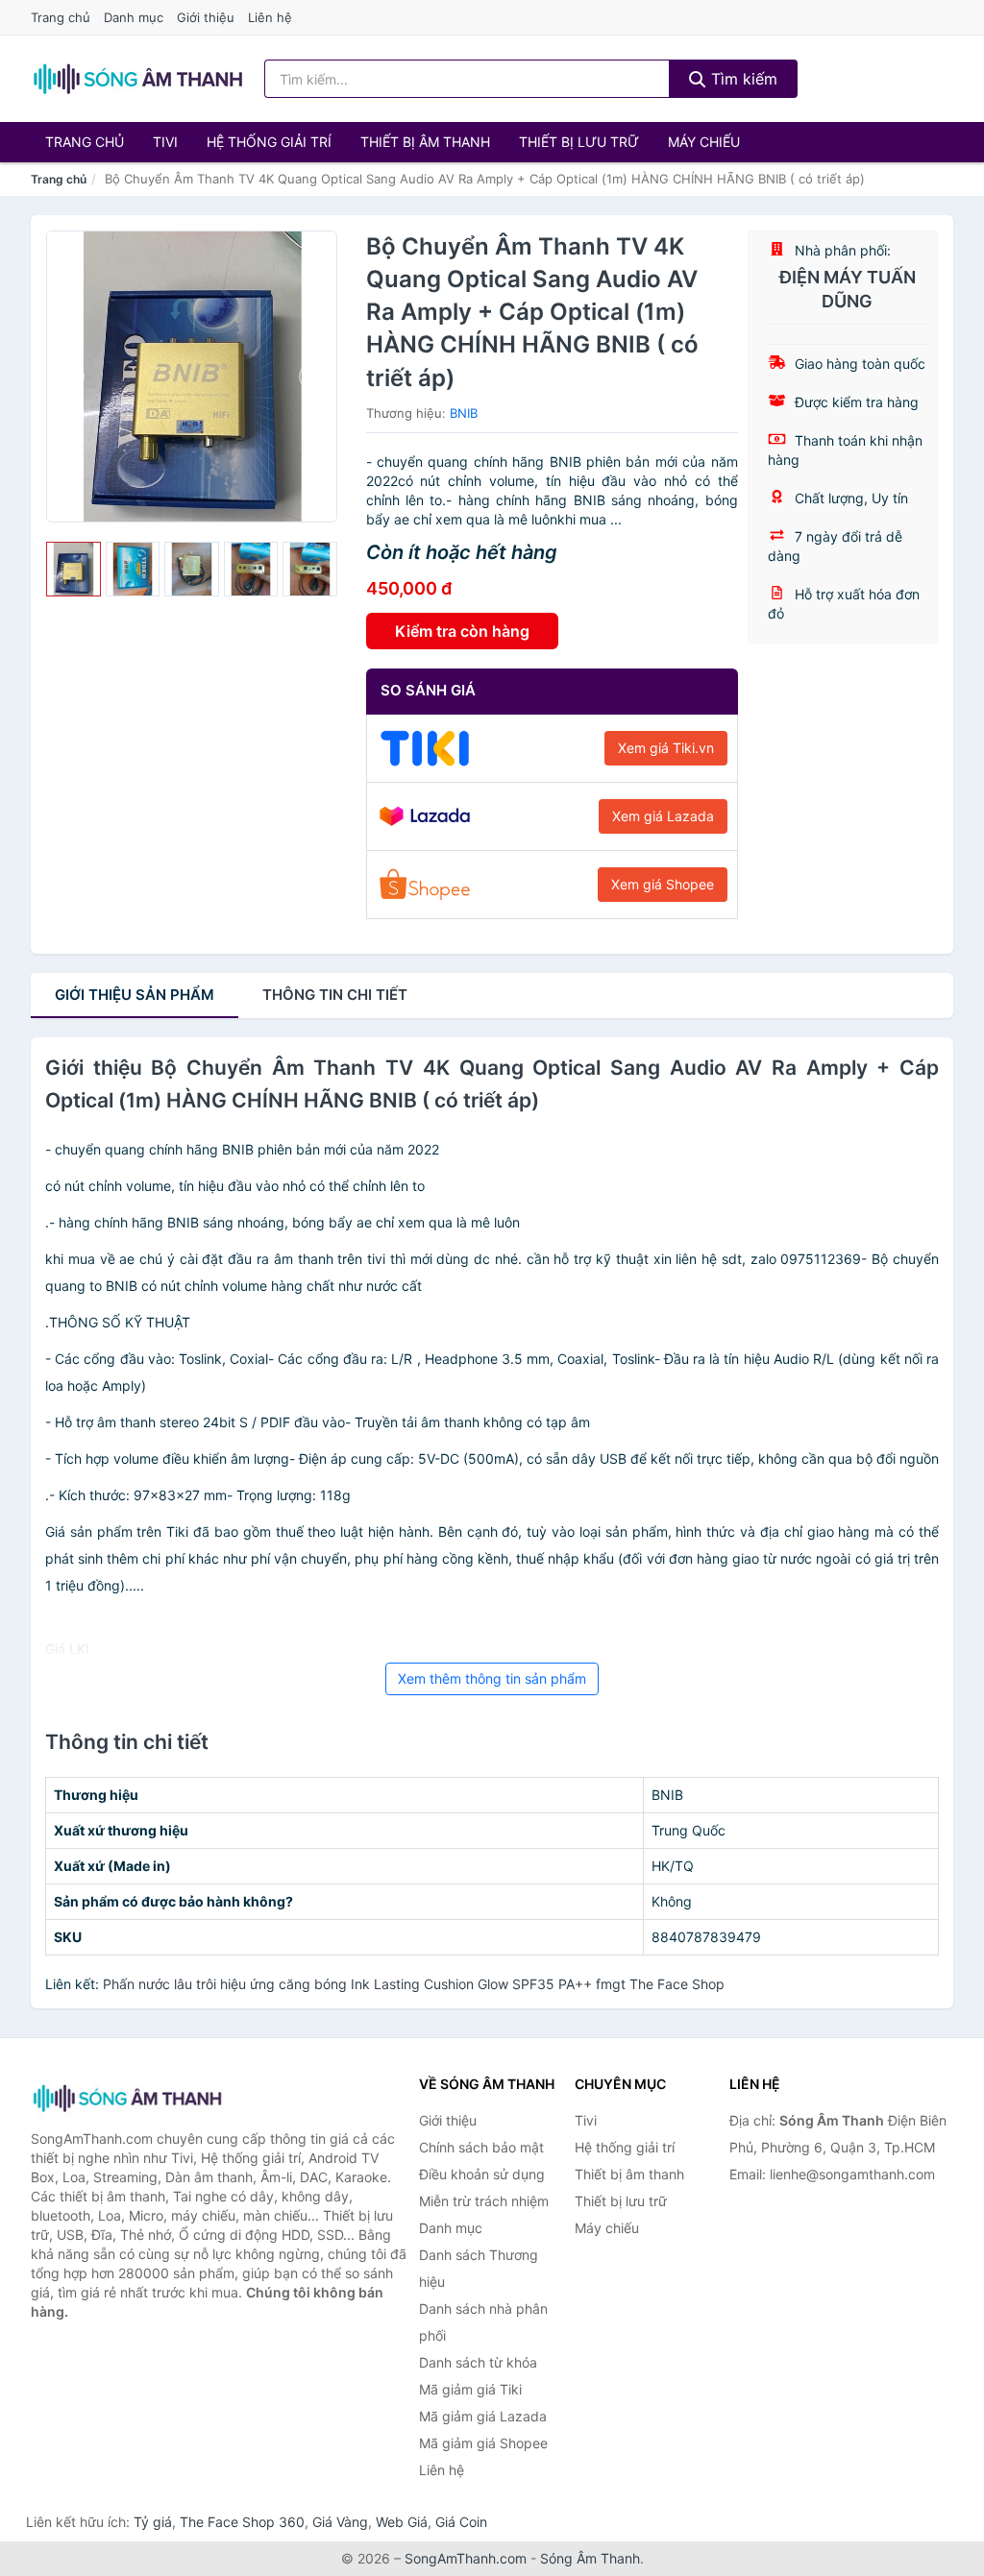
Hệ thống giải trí (269, 142)
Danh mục (134, 17)
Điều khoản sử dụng (482, 2174)
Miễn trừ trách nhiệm (484, 2201)
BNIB (464, 413)
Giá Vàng (340, 2522)
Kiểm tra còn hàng (462, 631)
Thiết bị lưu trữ (579, 142)
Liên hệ (270, 17)
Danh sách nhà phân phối (483, 2322)
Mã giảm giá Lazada (483, 2416)
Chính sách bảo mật (481, 2147)
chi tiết (335, 995)
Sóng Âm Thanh (590, 2558)
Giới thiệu (206, 17)
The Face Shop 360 (242, 2522)
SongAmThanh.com (466, 2558)
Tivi (165, 142)
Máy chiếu (704, 142)
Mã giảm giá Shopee (483, 2443)
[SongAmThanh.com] (137, 79)
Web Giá (402, 2522)
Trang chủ (61, 17)
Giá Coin (461, 2522)
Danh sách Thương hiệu (479, 2268)
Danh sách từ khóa (478, 2362)
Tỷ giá (153, 2522)
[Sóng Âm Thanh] (127, 2098)
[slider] (74, 569)
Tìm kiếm (742, 79)
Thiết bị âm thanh (425, 142)
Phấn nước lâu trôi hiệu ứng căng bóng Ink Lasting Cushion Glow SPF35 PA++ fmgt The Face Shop (414, 1984)
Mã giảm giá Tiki (470, 2389)
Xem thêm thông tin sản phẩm (492, 1678)
